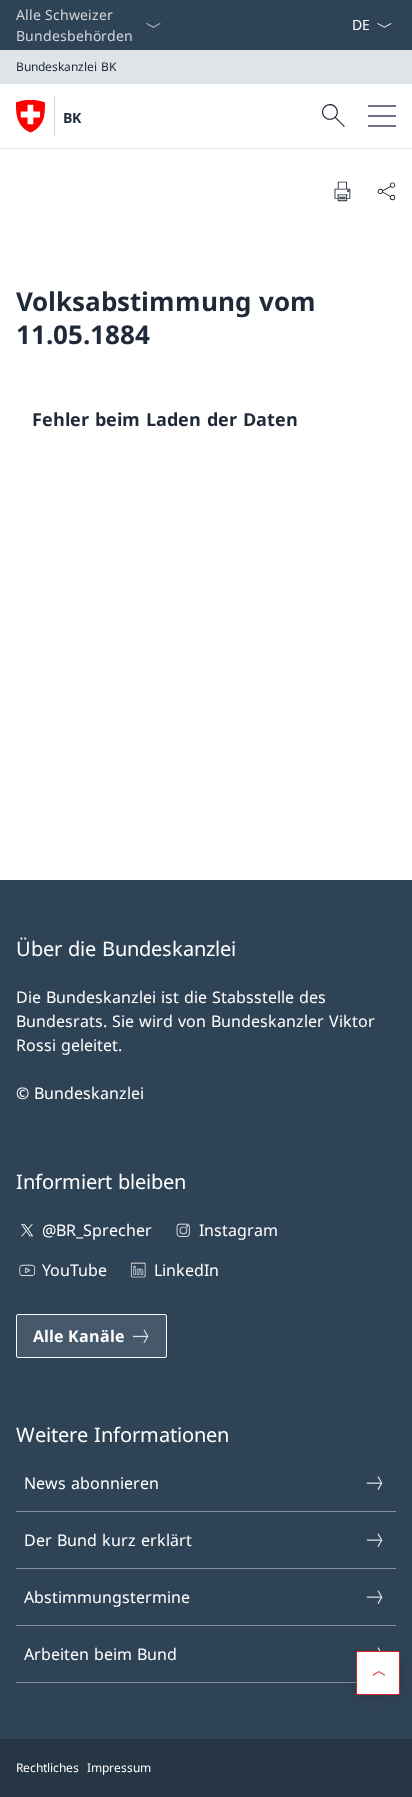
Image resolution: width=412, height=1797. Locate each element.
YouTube (74, 1270)
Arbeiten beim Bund (100, 1654)
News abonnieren (91, 1483)
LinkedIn (186, 1270)
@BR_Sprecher (97, 1230)
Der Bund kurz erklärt (108, 1540)
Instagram (238, 1230)
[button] (378, 1673)
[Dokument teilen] (386, 191)
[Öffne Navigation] (382, 116)
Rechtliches (47, 1767)
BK (72, 117)
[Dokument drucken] (342, 191)
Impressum (119, 1767)
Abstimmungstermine (107, 1597)
